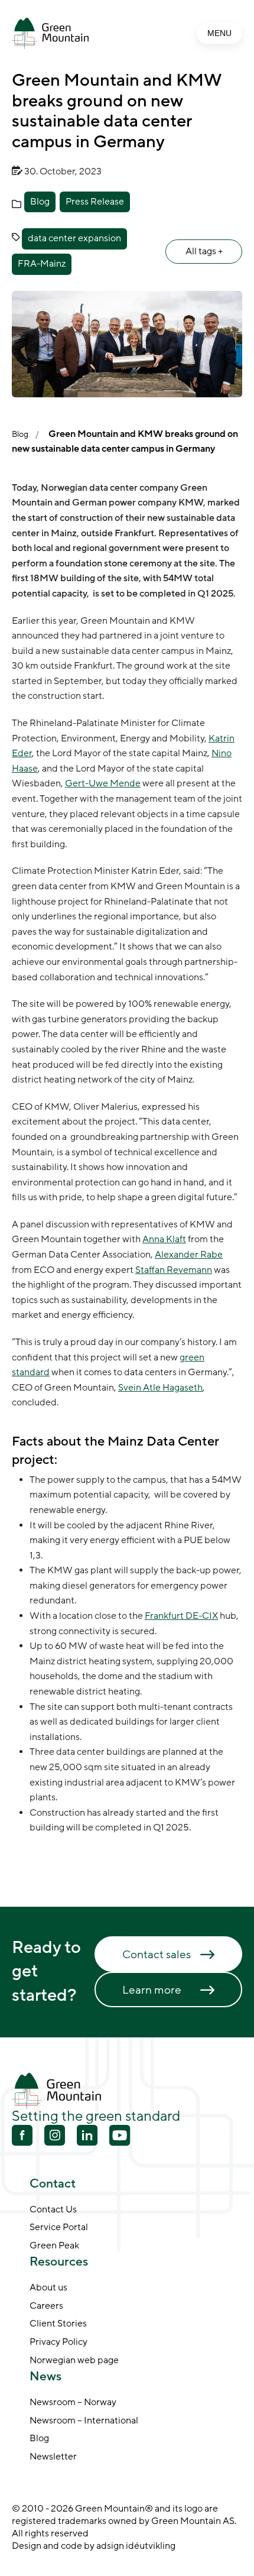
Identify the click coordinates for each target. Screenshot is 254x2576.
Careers (46, 2306)
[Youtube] (55, 2135)
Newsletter (53, 2457)
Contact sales (157, 1955)
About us (48, 2288)
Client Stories (58, 2324)
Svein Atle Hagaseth (160, 1388)
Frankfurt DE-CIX (181, 1616)
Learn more (152, 1990)
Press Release (95, 202)
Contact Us (53, 2210)
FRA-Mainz (42, 264)
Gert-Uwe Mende (103, 783)
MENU (219, 33)
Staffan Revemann (174, 1270)
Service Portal (59, 2228)
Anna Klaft (164, 1239)
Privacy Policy (58, 2342)
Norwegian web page (74, 2361)
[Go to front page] (50, 33)
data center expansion (74, 238)
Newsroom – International (84, 2421)
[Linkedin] (87, 2137)
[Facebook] (22, 2137)
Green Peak (54, 2246)
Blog (40, 202)
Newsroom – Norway (73, 2403)
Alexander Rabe (189, 1255)
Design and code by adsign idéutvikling (94, 2546)
